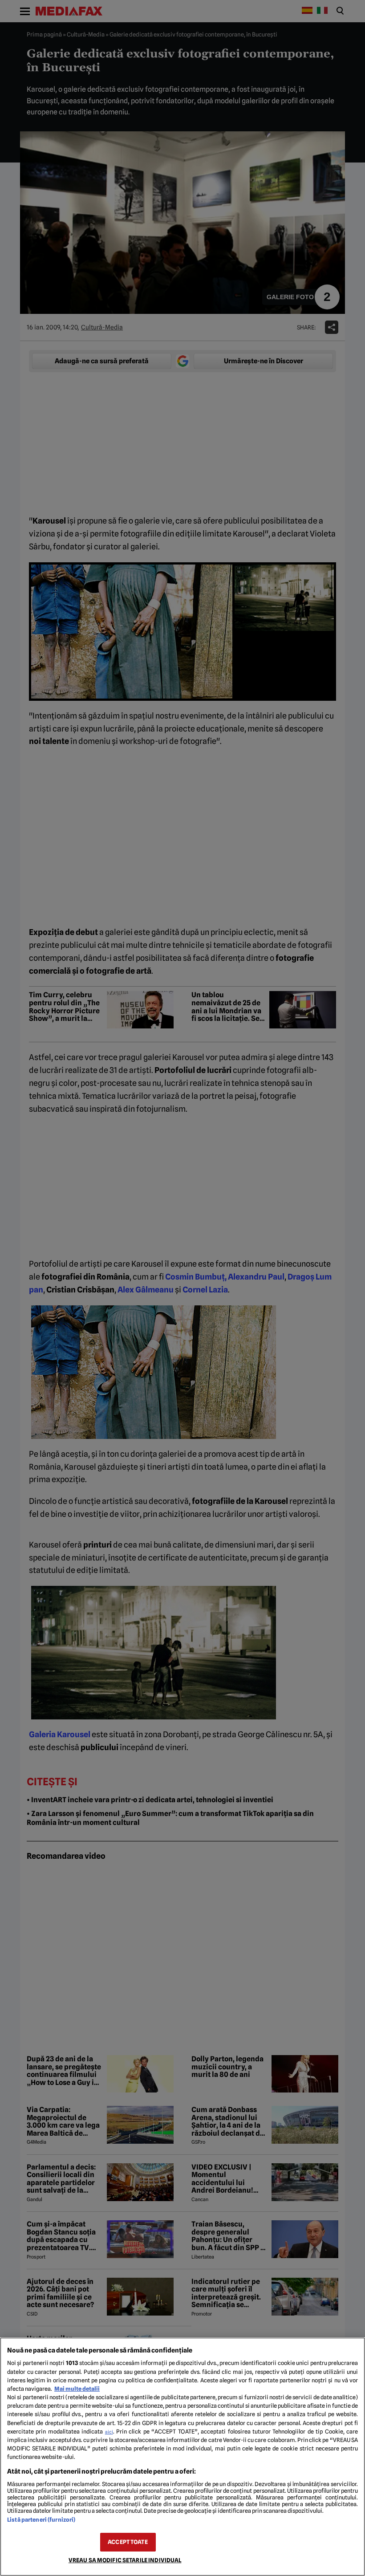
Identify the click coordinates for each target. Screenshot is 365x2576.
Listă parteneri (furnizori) (41, 2520)
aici (109, 2432)
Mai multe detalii (77, 2389)
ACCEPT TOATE (128, 2542)
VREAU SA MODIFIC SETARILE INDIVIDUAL (125, 2560)
